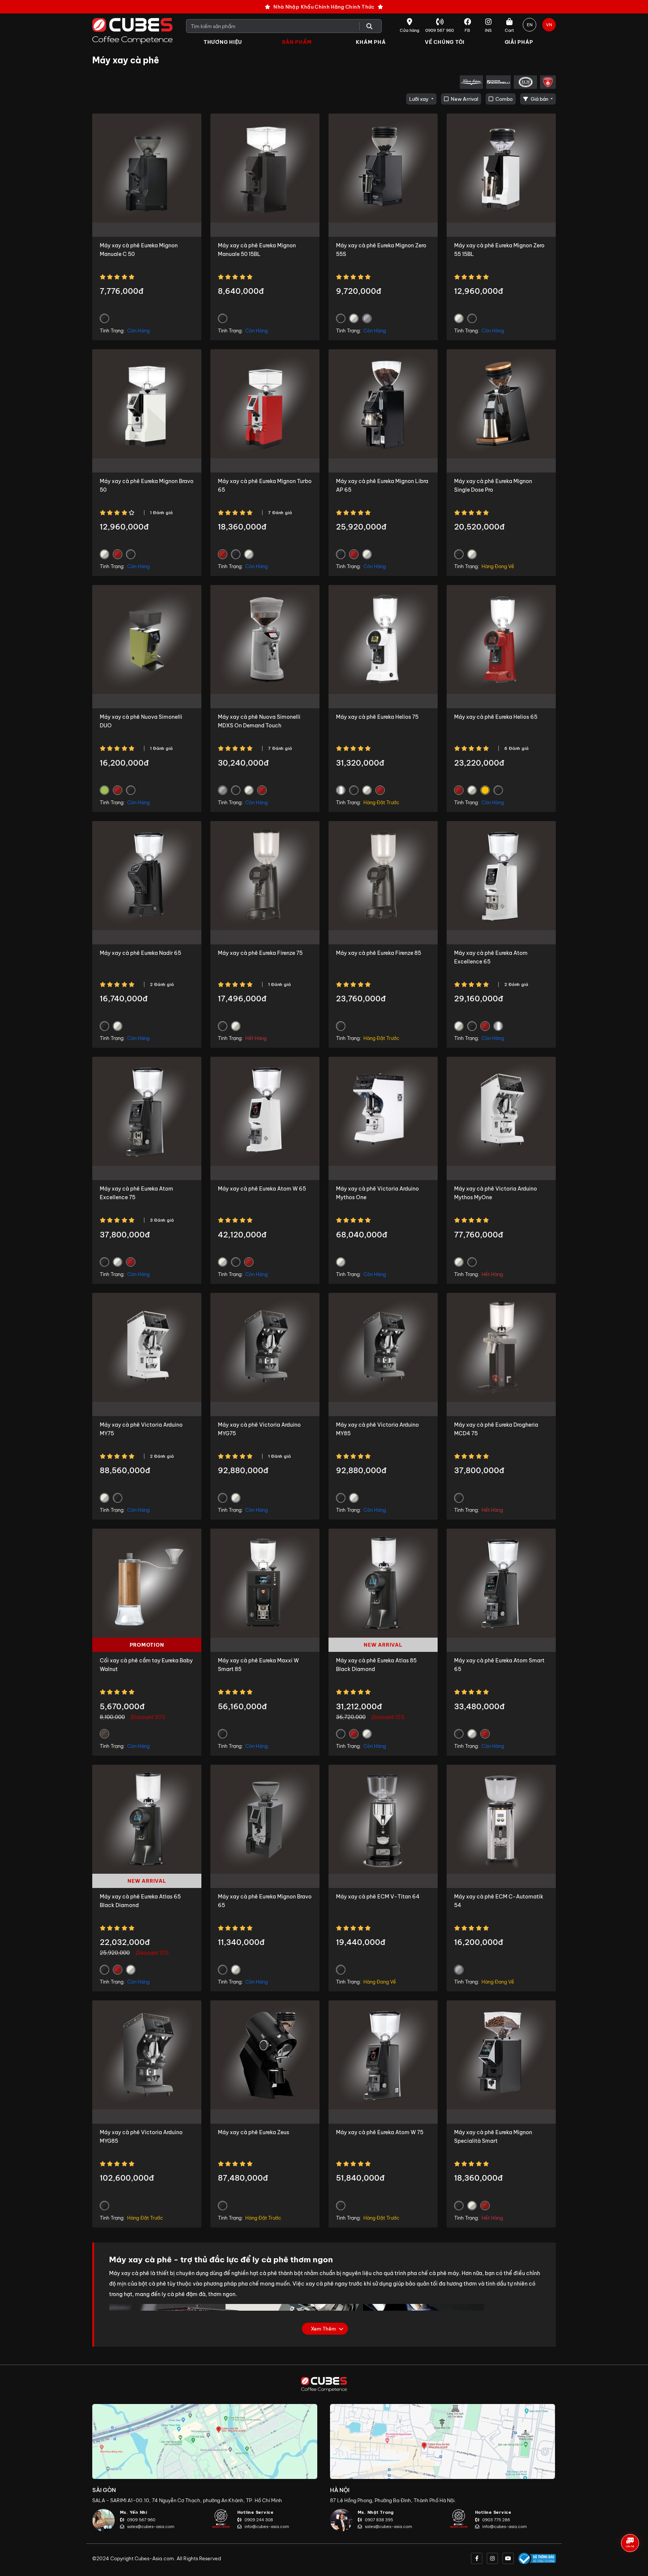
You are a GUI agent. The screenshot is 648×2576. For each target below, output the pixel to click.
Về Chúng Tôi (445, 42)
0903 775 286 (496, 2520)
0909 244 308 (259, 2520)
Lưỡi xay (419, 99)
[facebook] (477, 2558)
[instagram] (492, 2558)
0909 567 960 (141, 2520)
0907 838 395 (379, 2520)
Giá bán (539, 99)
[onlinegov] (537, 2558)
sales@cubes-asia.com (151, 2527)
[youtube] (508, 2558)
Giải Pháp (519, 42)
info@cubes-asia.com (267, 2527)
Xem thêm (323, 2329)
